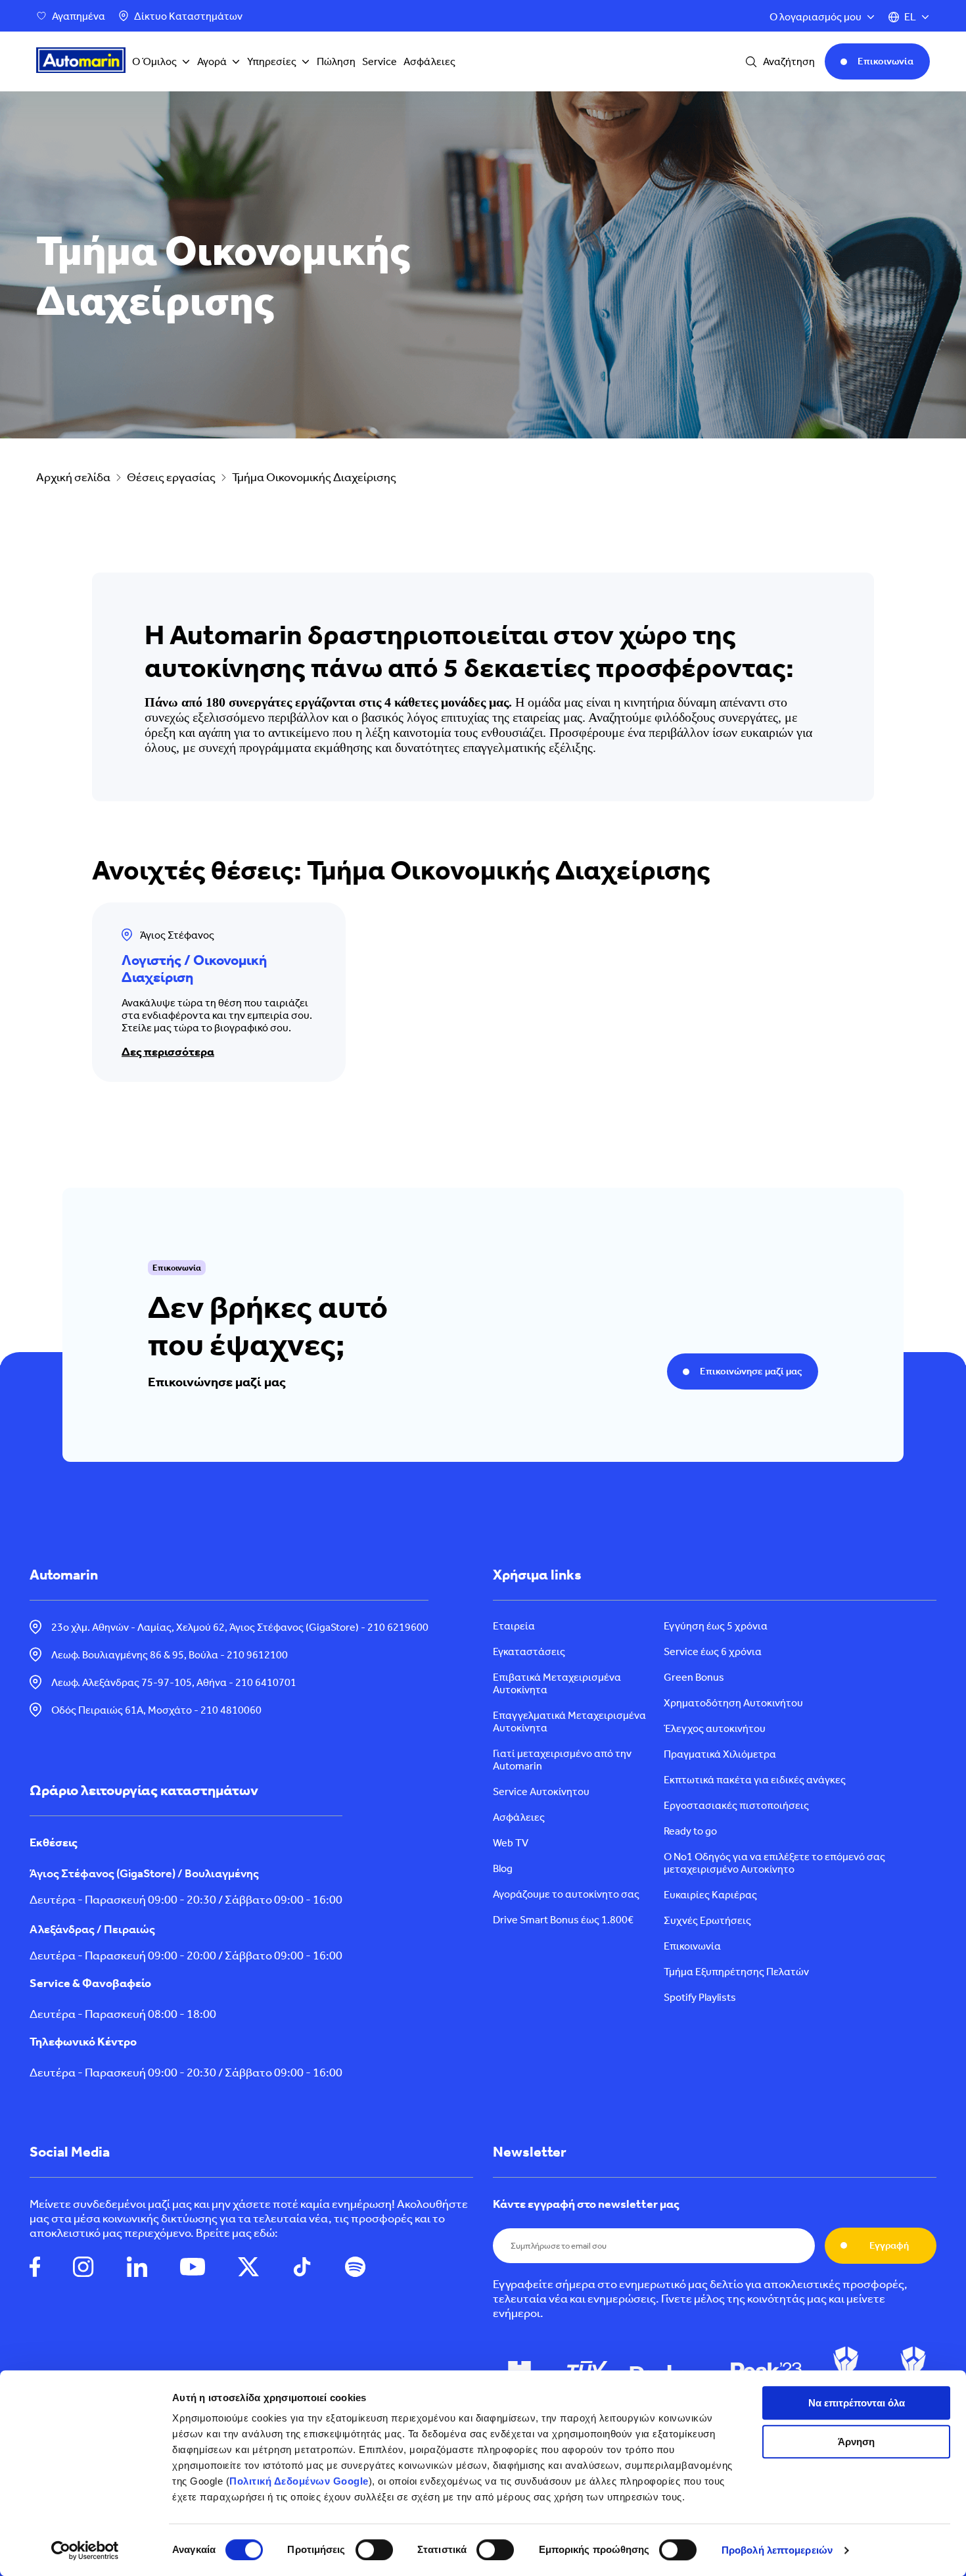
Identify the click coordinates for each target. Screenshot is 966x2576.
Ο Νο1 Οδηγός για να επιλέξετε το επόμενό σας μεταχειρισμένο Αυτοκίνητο (774, 1863)
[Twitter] (248, 2268)
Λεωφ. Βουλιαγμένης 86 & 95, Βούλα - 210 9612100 (170, 1655)
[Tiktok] (302, 2268)
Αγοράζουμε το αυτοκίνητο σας (566, 1894)
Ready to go (690, 1831)
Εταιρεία (514, 1626)
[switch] (374, 2550)
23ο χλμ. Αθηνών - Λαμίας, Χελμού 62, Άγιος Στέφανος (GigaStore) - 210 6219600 (240, 1627)
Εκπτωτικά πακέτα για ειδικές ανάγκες (755, 1780)
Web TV (511, 1843)
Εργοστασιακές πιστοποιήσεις (736, 1805)
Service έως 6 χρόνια (713, 1651)
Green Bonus (694, 1677)
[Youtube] (193, 2268)
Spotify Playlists (700, 1997)
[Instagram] (83, 2268)
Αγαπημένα (79, 16)
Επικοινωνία (692, 1946)
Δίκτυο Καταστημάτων (188, 16)
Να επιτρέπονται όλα (857, 2403)
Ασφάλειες (429, 61)
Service (379, 61)
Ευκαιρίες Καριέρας (710, 1895)
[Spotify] (355, 2268)
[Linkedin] (137, 2268)
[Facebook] (35, 2268)
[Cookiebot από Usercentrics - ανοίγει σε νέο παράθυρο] (85, 2550)
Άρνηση (856, 2442)
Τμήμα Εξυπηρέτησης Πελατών (736, 1972)
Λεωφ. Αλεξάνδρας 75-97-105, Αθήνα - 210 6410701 (174, 1682)
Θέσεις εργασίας (171, 477)
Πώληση (336, 61)
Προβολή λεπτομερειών (777, 2550)
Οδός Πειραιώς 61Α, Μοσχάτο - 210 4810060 (156, 1710)
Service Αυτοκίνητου (541, 1791)
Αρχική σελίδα (73, 477)
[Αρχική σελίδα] (81, 62)
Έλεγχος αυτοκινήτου (715, 1728)
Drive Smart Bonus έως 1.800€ (563, 1920)
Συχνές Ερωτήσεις (707, 1920)
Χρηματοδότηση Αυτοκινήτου (733, 1703)
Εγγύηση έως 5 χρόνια (716, 1626)
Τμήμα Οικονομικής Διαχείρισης (314, 477)
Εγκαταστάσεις (529, 1651)
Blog (503, 1868)
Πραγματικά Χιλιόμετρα (720, 1754)
